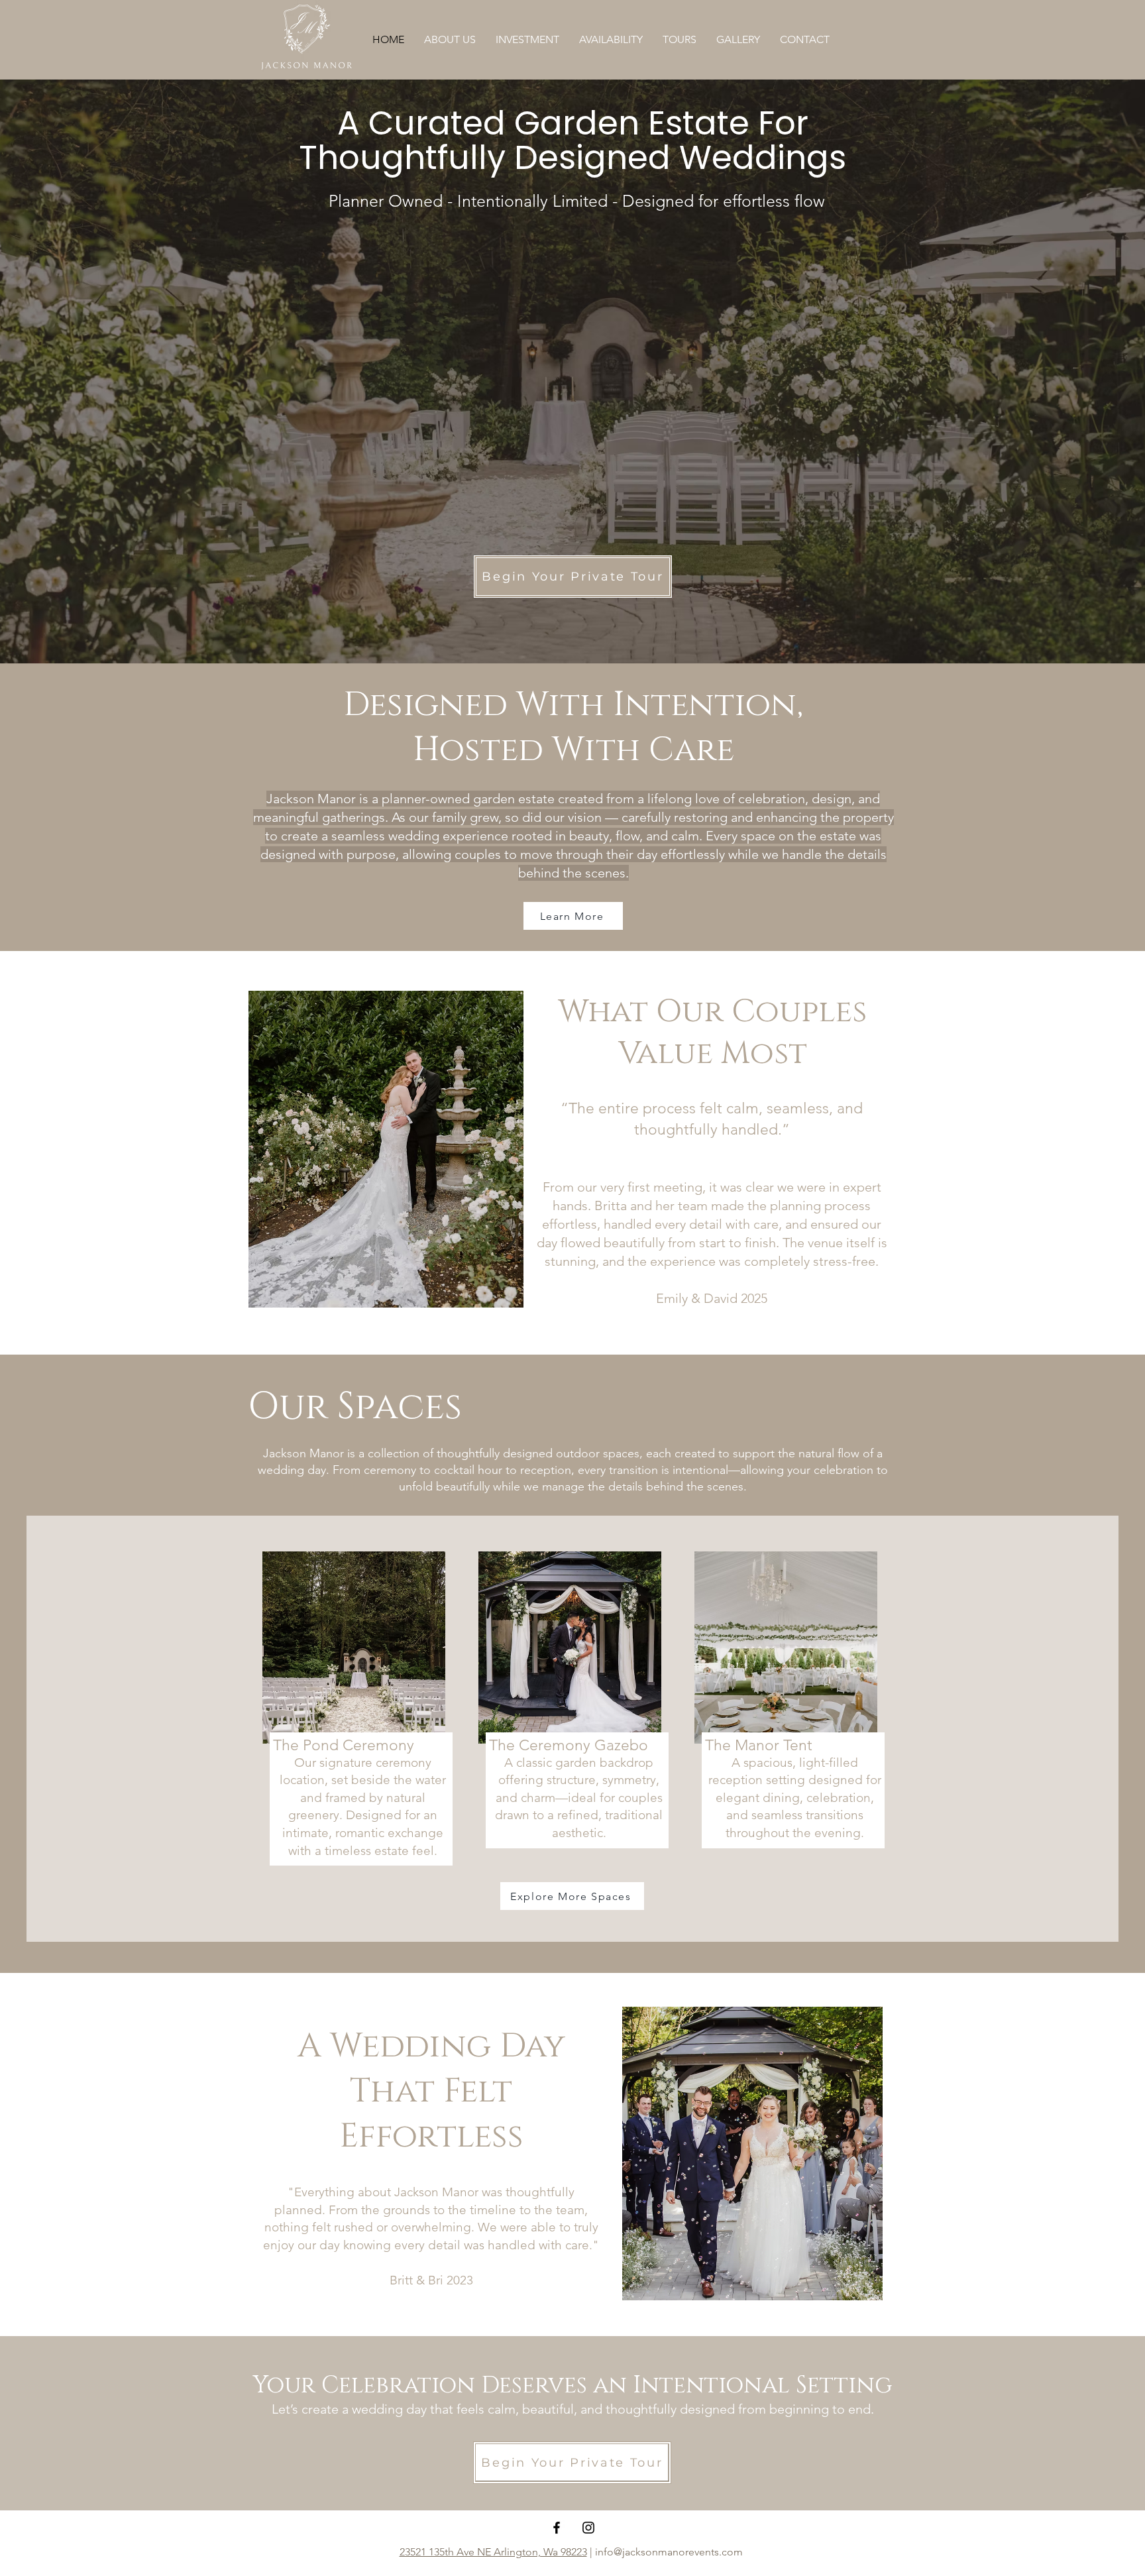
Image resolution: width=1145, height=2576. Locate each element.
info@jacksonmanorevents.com (670, 2552)
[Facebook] (557, 2528)
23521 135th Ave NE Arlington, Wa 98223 (493, 2552)
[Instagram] (588, 2528)
